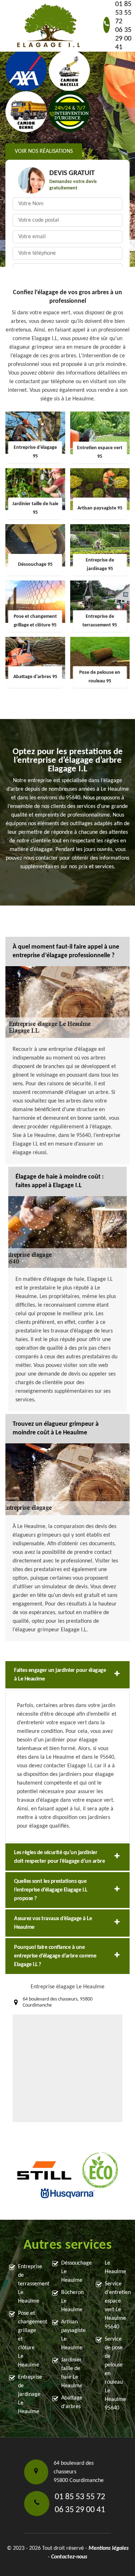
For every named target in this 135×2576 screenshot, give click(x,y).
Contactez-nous (69, 2557)
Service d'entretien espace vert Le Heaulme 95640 (115, 2305)
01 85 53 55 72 (123, 13)
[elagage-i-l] (49, 26)
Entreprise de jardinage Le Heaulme (29, 2394)
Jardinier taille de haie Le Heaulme (72, 2373)
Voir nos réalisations (44, 152)
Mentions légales (109, 2548)
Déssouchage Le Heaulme (72, 2272)
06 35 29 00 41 (123, 39)
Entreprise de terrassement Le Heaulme (29, 2284)
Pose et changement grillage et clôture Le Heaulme (29, 2339)
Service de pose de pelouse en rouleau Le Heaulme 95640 (115, 2374)
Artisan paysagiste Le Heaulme (72, 2335)
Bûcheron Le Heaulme (72, 2301)
